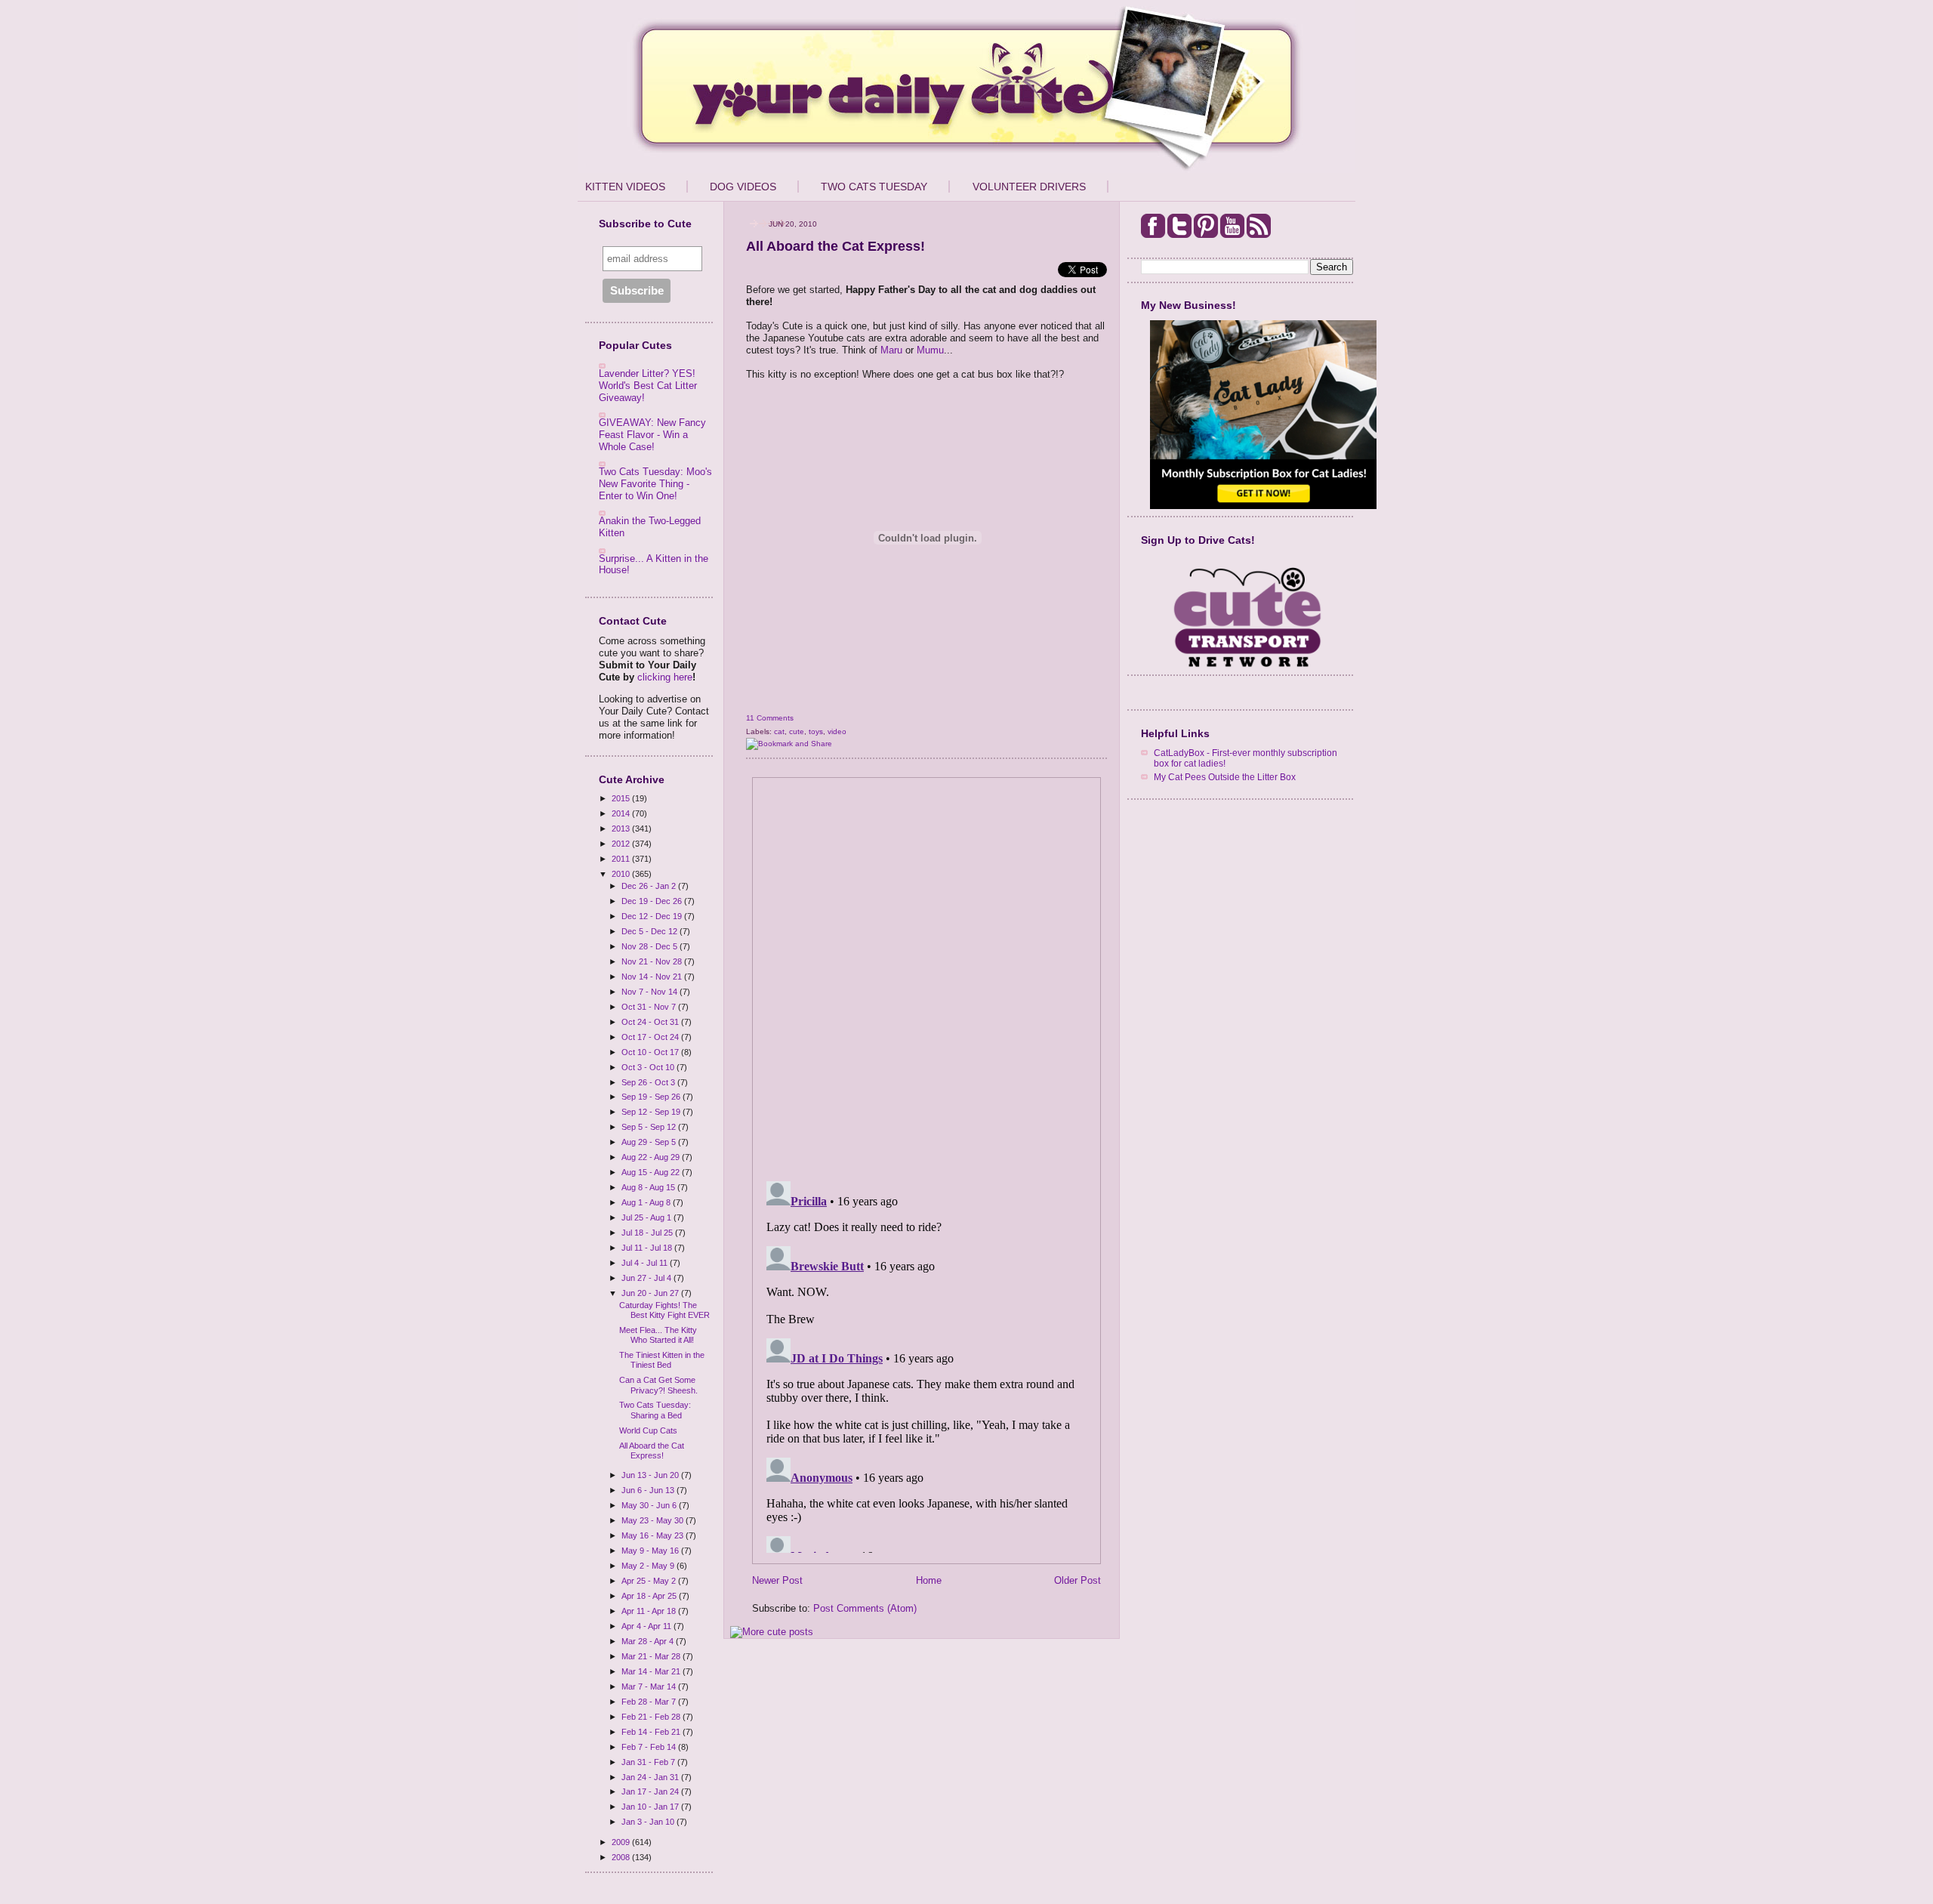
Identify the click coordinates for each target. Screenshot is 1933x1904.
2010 (622, 874)
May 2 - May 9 (649, 1566)
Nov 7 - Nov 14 (650, 992)
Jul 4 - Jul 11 (646, 1263)
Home (929, 1580)
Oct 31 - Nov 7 (650, 1007)
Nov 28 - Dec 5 (650, 946)
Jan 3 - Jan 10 (649, 1822)
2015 (622, 798)
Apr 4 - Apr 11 (647, 1626)
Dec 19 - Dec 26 (653, 901)
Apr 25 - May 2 (650, 1581)
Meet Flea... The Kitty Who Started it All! (658, 1335)
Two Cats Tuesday (874, 187)
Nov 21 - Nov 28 (653, 961)
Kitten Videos (625, 187)
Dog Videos (743, 187)
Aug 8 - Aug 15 (649, 1187)
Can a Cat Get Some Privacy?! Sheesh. (658, 1385)
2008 (622, 1857)
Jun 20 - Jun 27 (651, 1293)
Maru (891, 350)
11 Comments (770, 718)
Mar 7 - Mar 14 (650, 1686)
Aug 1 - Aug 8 (647, 1202)
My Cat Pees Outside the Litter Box (1225, 777)
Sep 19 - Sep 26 (652, 1097)
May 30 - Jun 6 (650, 1505)
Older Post (1077, 1580)
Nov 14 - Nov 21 (653, 977)
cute (797, 731)
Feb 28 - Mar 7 (650, 1702)
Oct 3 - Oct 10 (649, 1067)
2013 (622, 829)
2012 (622, 844)
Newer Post (777, 1580)
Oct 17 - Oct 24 (651, 1037)
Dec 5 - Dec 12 (650, 931)
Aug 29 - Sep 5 (650, 1142)
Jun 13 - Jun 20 (651, 1475)
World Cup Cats (648, 1430)
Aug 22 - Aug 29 (652, 1157)
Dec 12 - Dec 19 (653, 916)
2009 (622, 1842)
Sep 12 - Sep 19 (652, 1112)
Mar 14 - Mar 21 (652, 1671)
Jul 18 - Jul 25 (648, 1233)
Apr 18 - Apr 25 (650, 1596)
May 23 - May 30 (654, 1520)
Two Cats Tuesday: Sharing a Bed (655, 1410)
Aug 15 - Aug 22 (652, 1172)
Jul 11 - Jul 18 (648, 1248)
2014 (622, 813)
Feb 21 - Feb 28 (652, 1717)
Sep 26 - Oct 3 (649, 1082)
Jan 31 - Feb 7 (649, 1762)
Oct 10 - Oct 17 (651, 1052)
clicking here (665, 677)
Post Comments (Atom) (865, 1608)
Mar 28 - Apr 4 (649, 1641)
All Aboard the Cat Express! (652, 1450)
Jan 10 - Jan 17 (651, 1807)
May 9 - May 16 (651, 1551)
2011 (622, 859)
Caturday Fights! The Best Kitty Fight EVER (664, 1310)
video (837, 731)
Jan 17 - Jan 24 (651, 1791)
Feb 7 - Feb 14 (650, 1747)
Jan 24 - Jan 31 (651, 1777)
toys (816, 731)
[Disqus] (926, 974)
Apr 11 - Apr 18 (650, 1611)
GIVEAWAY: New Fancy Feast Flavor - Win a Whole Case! (652, 434)
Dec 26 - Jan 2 (650, 886)
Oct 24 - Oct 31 (651, 1022)
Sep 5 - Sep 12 (650, 1127)
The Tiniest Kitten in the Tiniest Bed (662, 1360)
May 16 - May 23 (654, 1535)
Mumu (930, 350)
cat (779, 731)
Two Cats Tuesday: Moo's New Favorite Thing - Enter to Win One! (655, 483)
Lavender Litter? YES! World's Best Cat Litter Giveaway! (648, 385)
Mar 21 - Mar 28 (652, 1656)
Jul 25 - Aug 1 (647, 1217)
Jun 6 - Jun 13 (649, 1490)
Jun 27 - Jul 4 (647, 1278)
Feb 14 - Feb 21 (652, 1732)
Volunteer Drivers (1029, 187)
